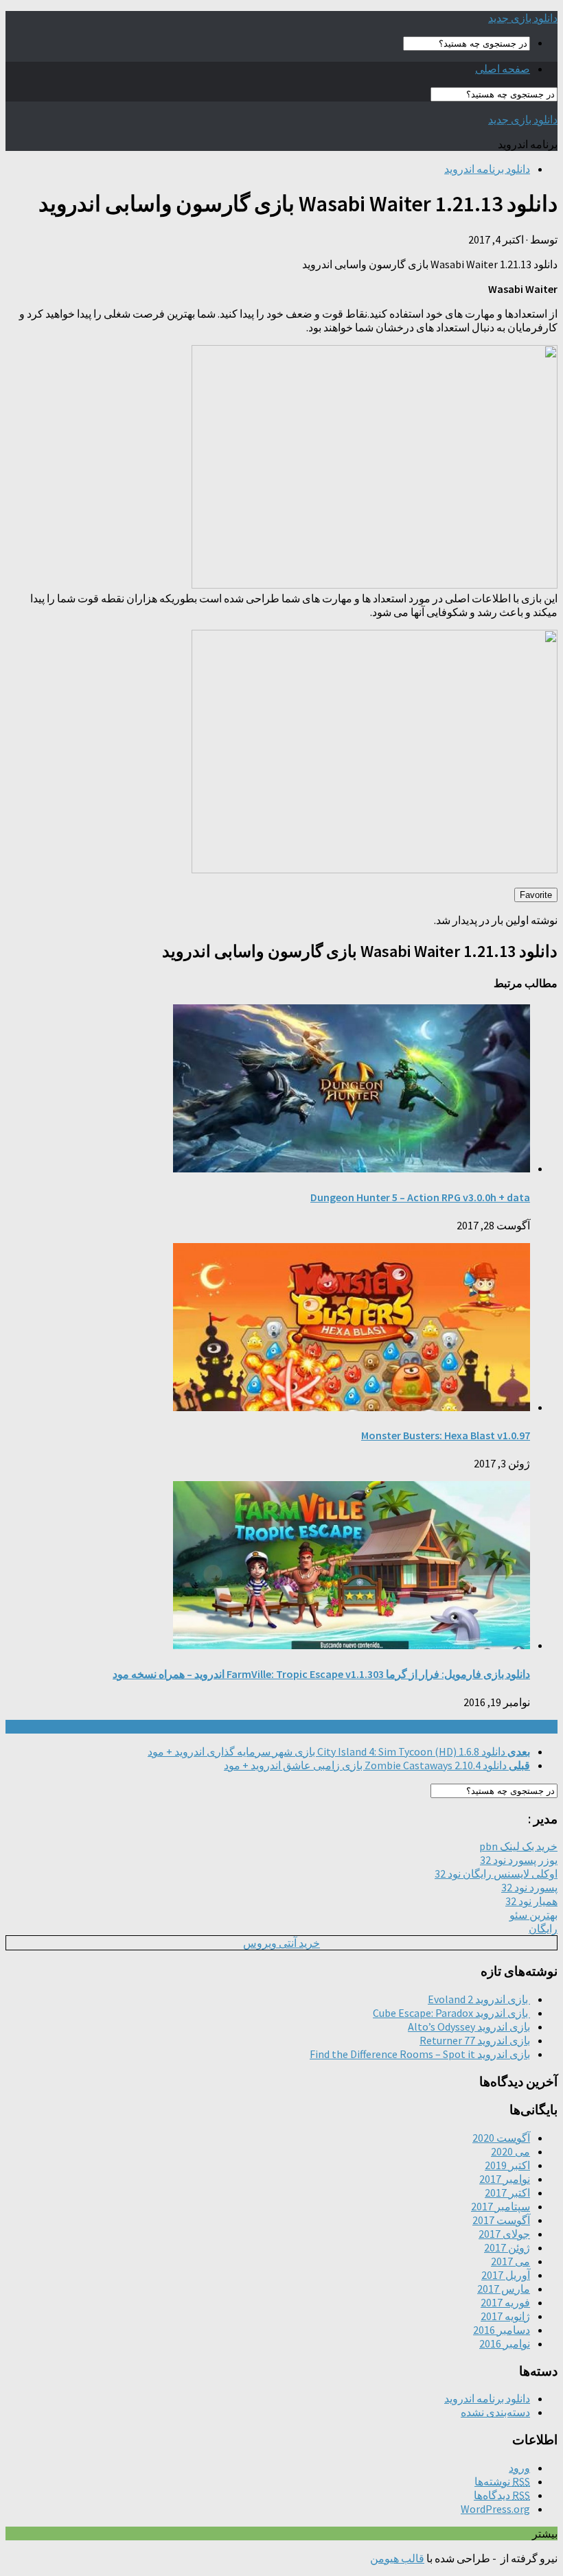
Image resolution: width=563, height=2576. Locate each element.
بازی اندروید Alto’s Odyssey (469, 2026)
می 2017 (510, 2261)
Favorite (536, 895)
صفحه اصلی (503, 69)
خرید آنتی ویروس (281, 1943)
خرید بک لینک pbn (518, 1846)
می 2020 (510, 2151)
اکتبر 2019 (507, 2165)
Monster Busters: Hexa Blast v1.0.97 (446, 1435)
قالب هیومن (397, 2558)
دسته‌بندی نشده (495, 2412)
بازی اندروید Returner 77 (475, 2040)
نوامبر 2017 (505, 2179)
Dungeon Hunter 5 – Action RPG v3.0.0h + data (420, 1197)
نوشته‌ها (502, 2481)
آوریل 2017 (506, 2275)
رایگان (543, 1928)
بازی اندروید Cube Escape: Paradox (451, 2013)
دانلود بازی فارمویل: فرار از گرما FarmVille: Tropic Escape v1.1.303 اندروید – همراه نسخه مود (321, 1674)
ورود (519, 2468)
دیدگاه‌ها (502, 2495)
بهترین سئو (533, 1915)
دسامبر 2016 (502, 2330)
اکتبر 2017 (507, 2193)
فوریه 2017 (505, 2302)
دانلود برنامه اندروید (487, 169)
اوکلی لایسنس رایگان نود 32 (496, 1874)
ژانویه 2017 (505, 2316)
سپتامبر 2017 (501, 2206)
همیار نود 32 (531, 1901)
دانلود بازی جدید (523, 18)
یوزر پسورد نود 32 (519, 1860)
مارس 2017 (504, 2289)
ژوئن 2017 (507, 2247)
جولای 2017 (504, 2234)
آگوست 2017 (501, 2220)
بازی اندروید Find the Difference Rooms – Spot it (420, 2054)
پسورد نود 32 (529, 1887)
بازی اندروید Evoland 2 (479, 1999)
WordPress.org (495, 2509)
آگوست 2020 (501, 2138)
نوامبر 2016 (505, 2343)
